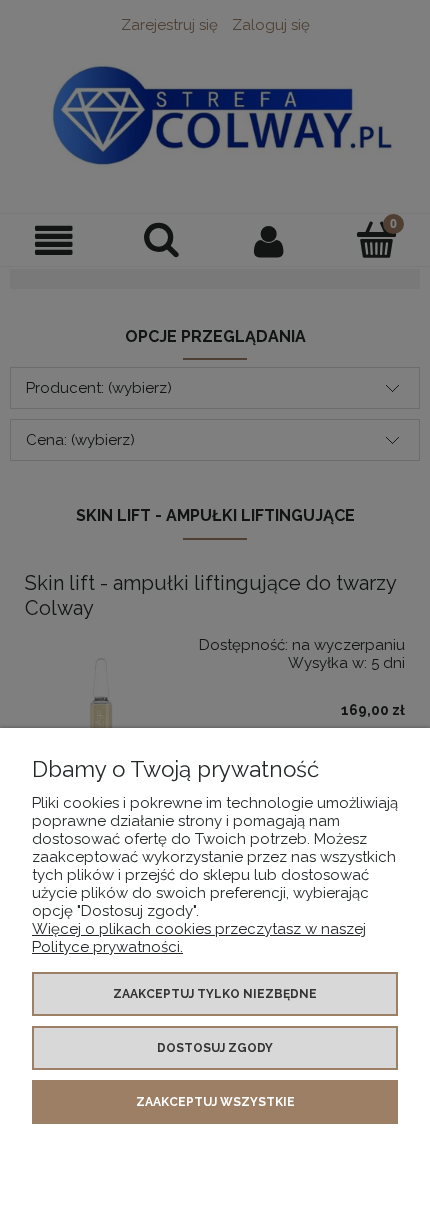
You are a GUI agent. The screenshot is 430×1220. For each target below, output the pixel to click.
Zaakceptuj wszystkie (215, 1102)
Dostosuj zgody (215, 1048)
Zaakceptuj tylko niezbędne (215, 994)
